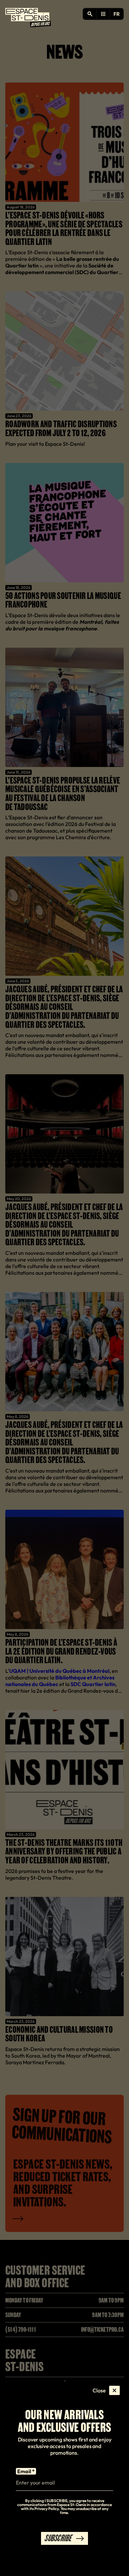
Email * (26, 2471)
